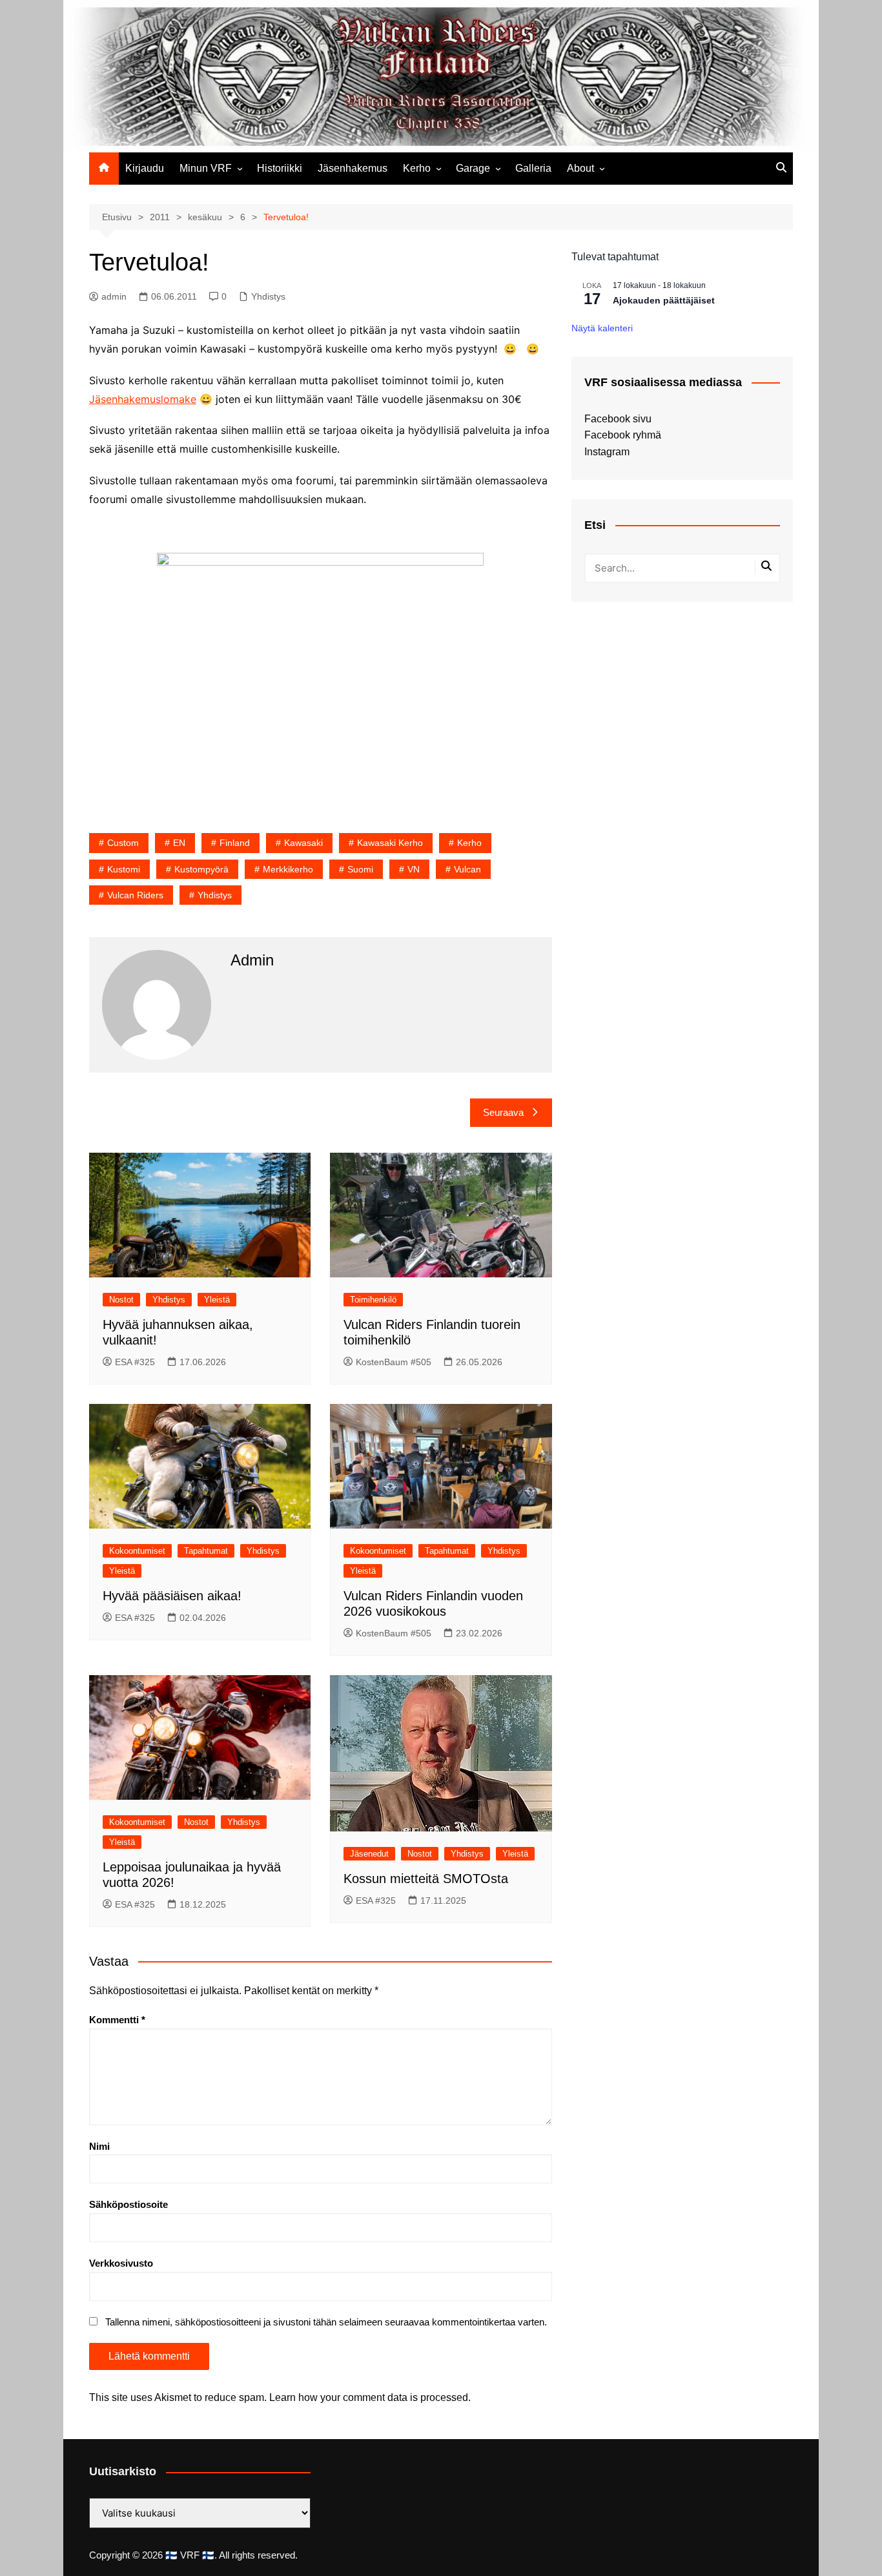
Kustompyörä (201, 869)
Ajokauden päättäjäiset (664, 300)
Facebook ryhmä (623, 435)
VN (414, 869)
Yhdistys (268, 296)
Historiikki (280, 168)
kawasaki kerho (390, 843)
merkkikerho (288, 869)
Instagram (607, 452)
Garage (473, 168)
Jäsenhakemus (353, 168)
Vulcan (467, 869)
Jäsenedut (369, 1854)
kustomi (124, 869)
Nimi (99, 2146)
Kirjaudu (145, 168)
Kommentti (117, 2020)
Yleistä (217, 1300)
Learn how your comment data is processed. (370, 2397)
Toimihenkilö (373, 1300)
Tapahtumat (206, 1551)
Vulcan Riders (135, 895)
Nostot (121, 1300)
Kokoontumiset (137, 1551)
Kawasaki (303, 843)
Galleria (533, 168)
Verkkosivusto (121, 2263)
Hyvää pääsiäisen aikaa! (172, 1596)
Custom (123, 843)
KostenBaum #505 (394, 1362)
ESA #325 (135, 1362)
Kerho (417, 168)
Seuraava (503, 1112)
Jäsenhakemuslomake (143, 399)
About (580, 168)
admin (114, 296)
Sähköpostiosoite (128, 2204)
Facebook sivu (618, 419)
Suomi (360, 869)
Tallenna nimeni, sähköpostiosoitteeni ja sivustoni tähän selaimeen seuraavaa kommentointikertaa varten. (326, 2322)
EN (179, 843)
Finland (235, 843)
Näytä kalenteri (602, 328)
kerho (469, 843)
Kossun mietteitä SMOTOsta (426, 1879)
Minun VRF (206, 168)
